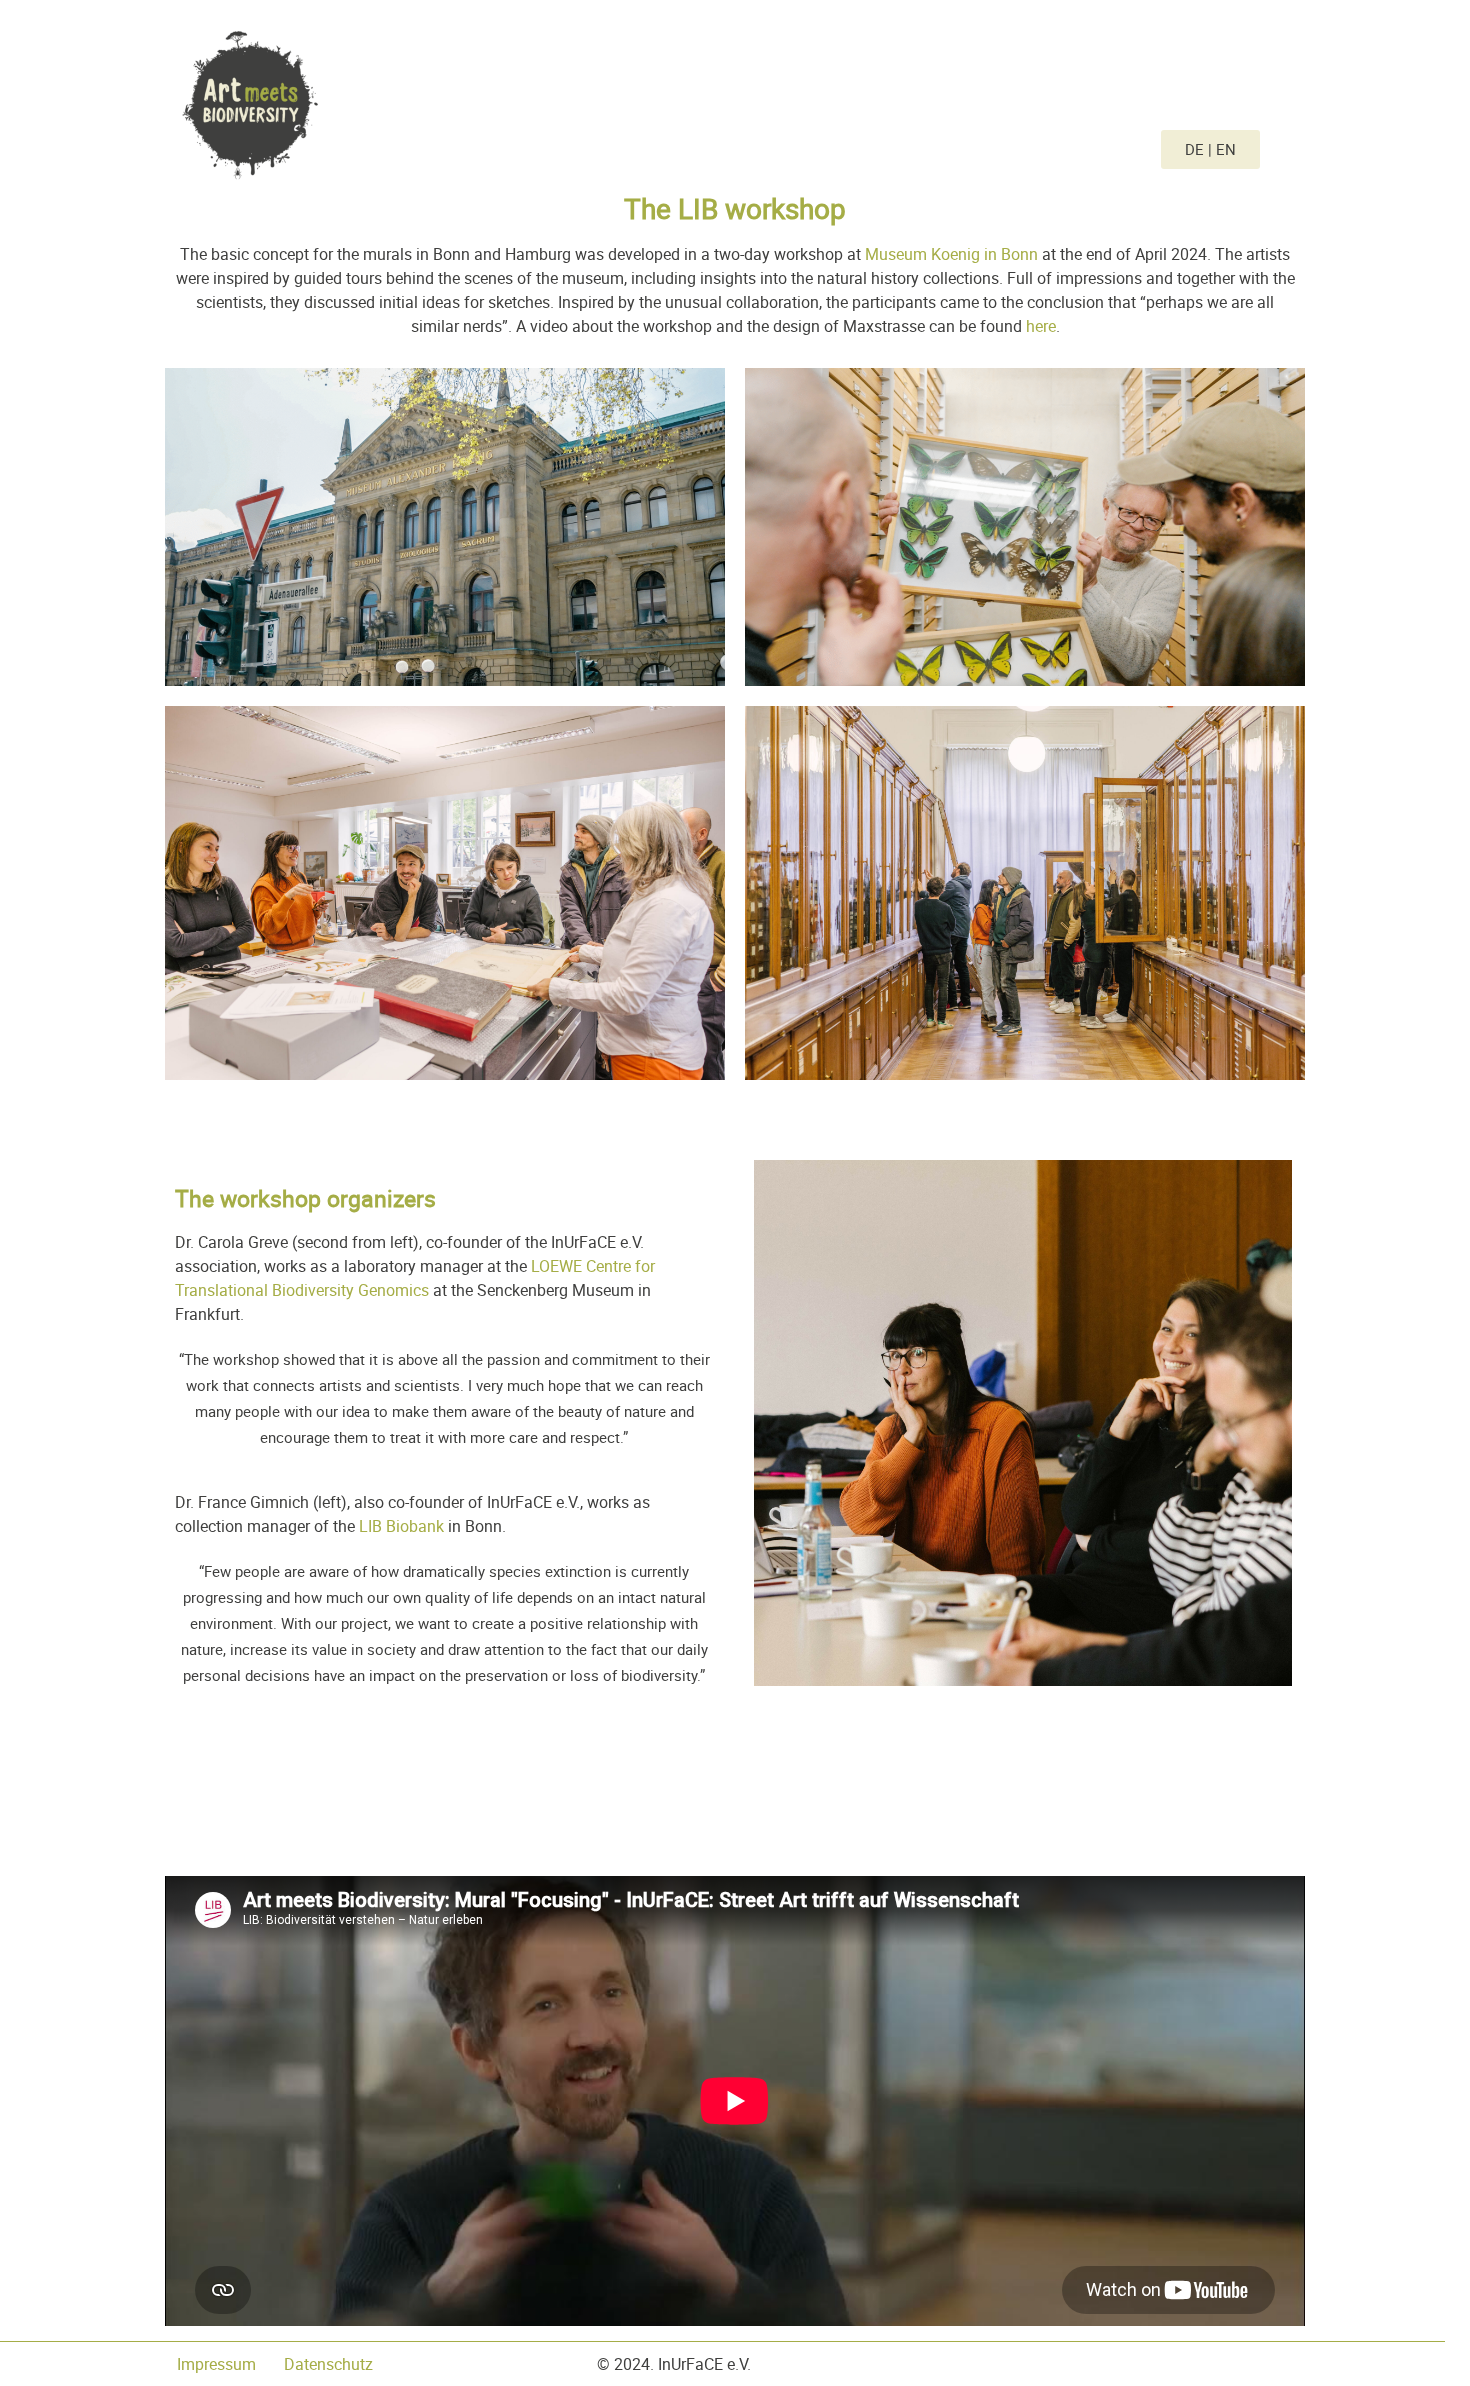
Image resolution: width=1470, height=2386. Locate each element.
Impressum (222, 2364)
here (1041, 326)
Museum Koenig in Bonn (951, 254)
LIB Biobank (401, 1526)
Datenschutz (330, 2364)
